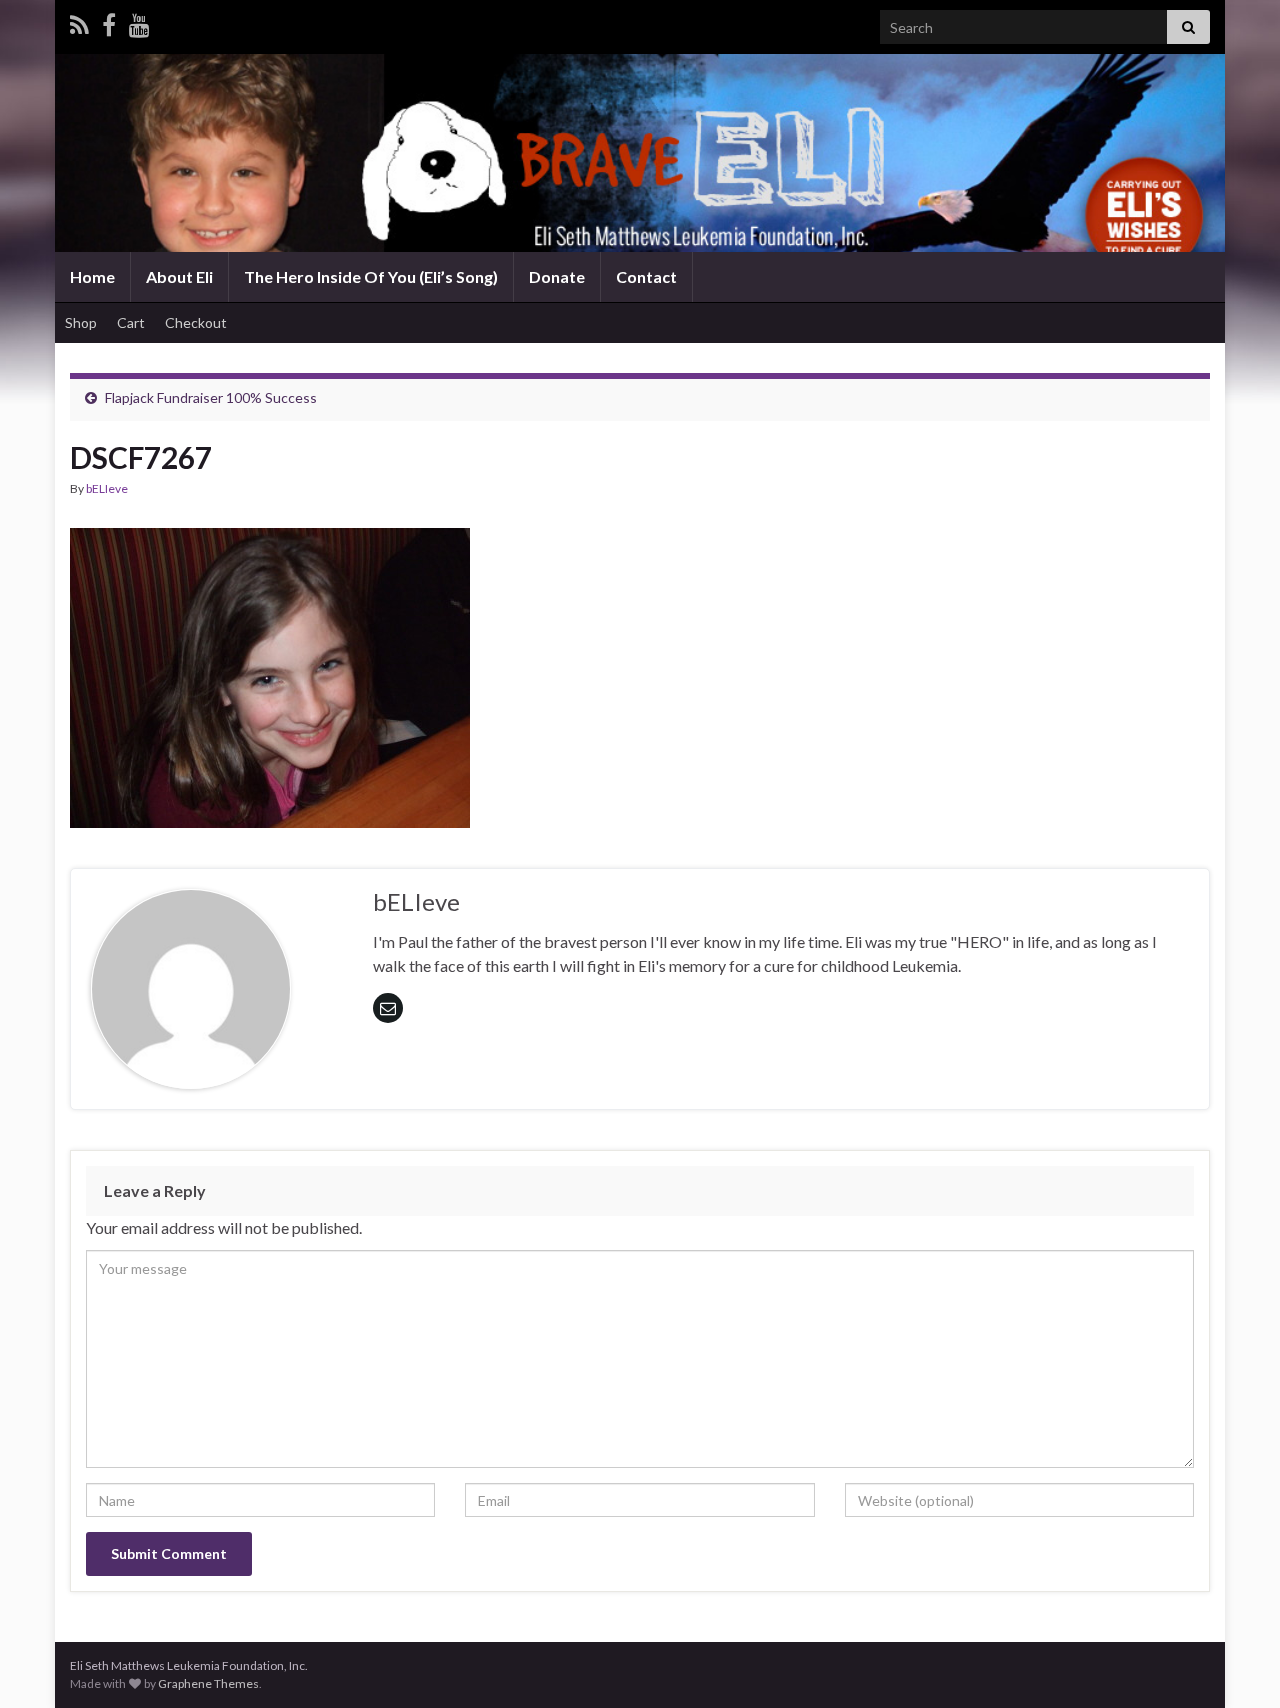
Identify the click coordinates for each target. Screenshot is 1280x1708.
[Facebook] (109, 21)
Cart (131, 322)
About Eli (179, 276)
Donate (557, 276)
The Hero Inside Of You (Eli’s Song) (371, 276)
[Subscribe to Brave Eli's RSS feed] (79, 21)
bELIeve (107, 488)
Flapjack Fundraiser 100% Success (211, 397)
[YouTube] (139, 21)
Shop (81, 322)
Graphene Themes (208, 1683)
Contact (646, 276)
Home (92, 276)
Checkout (196, 322)
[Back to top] (1235, 1663)
